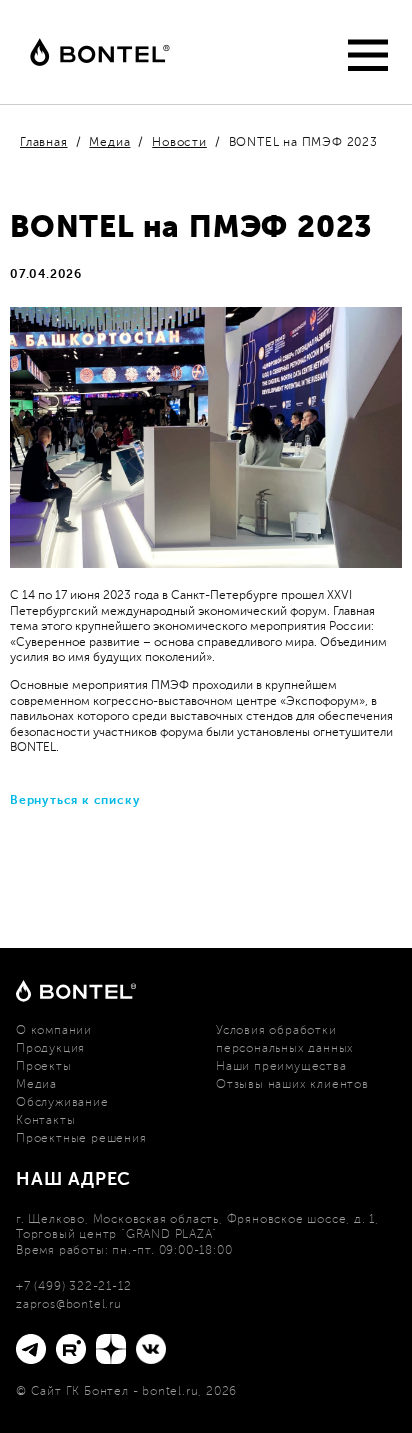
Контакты (45, 1120)
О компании (54, 1030)
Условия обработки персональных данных (285, 1039)
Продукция (50, 1048)
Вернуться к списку (75, 800)
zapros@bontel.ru (69, 1304)
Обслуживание (62, 1102)
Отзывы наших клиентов (292, 1084)
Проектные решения (81, 1138)
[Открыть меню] (362, 55)
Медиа (36, 1084)
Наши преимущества (281, 1066)
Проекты (44, 1066)
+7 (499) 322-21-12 (73, 1286)
